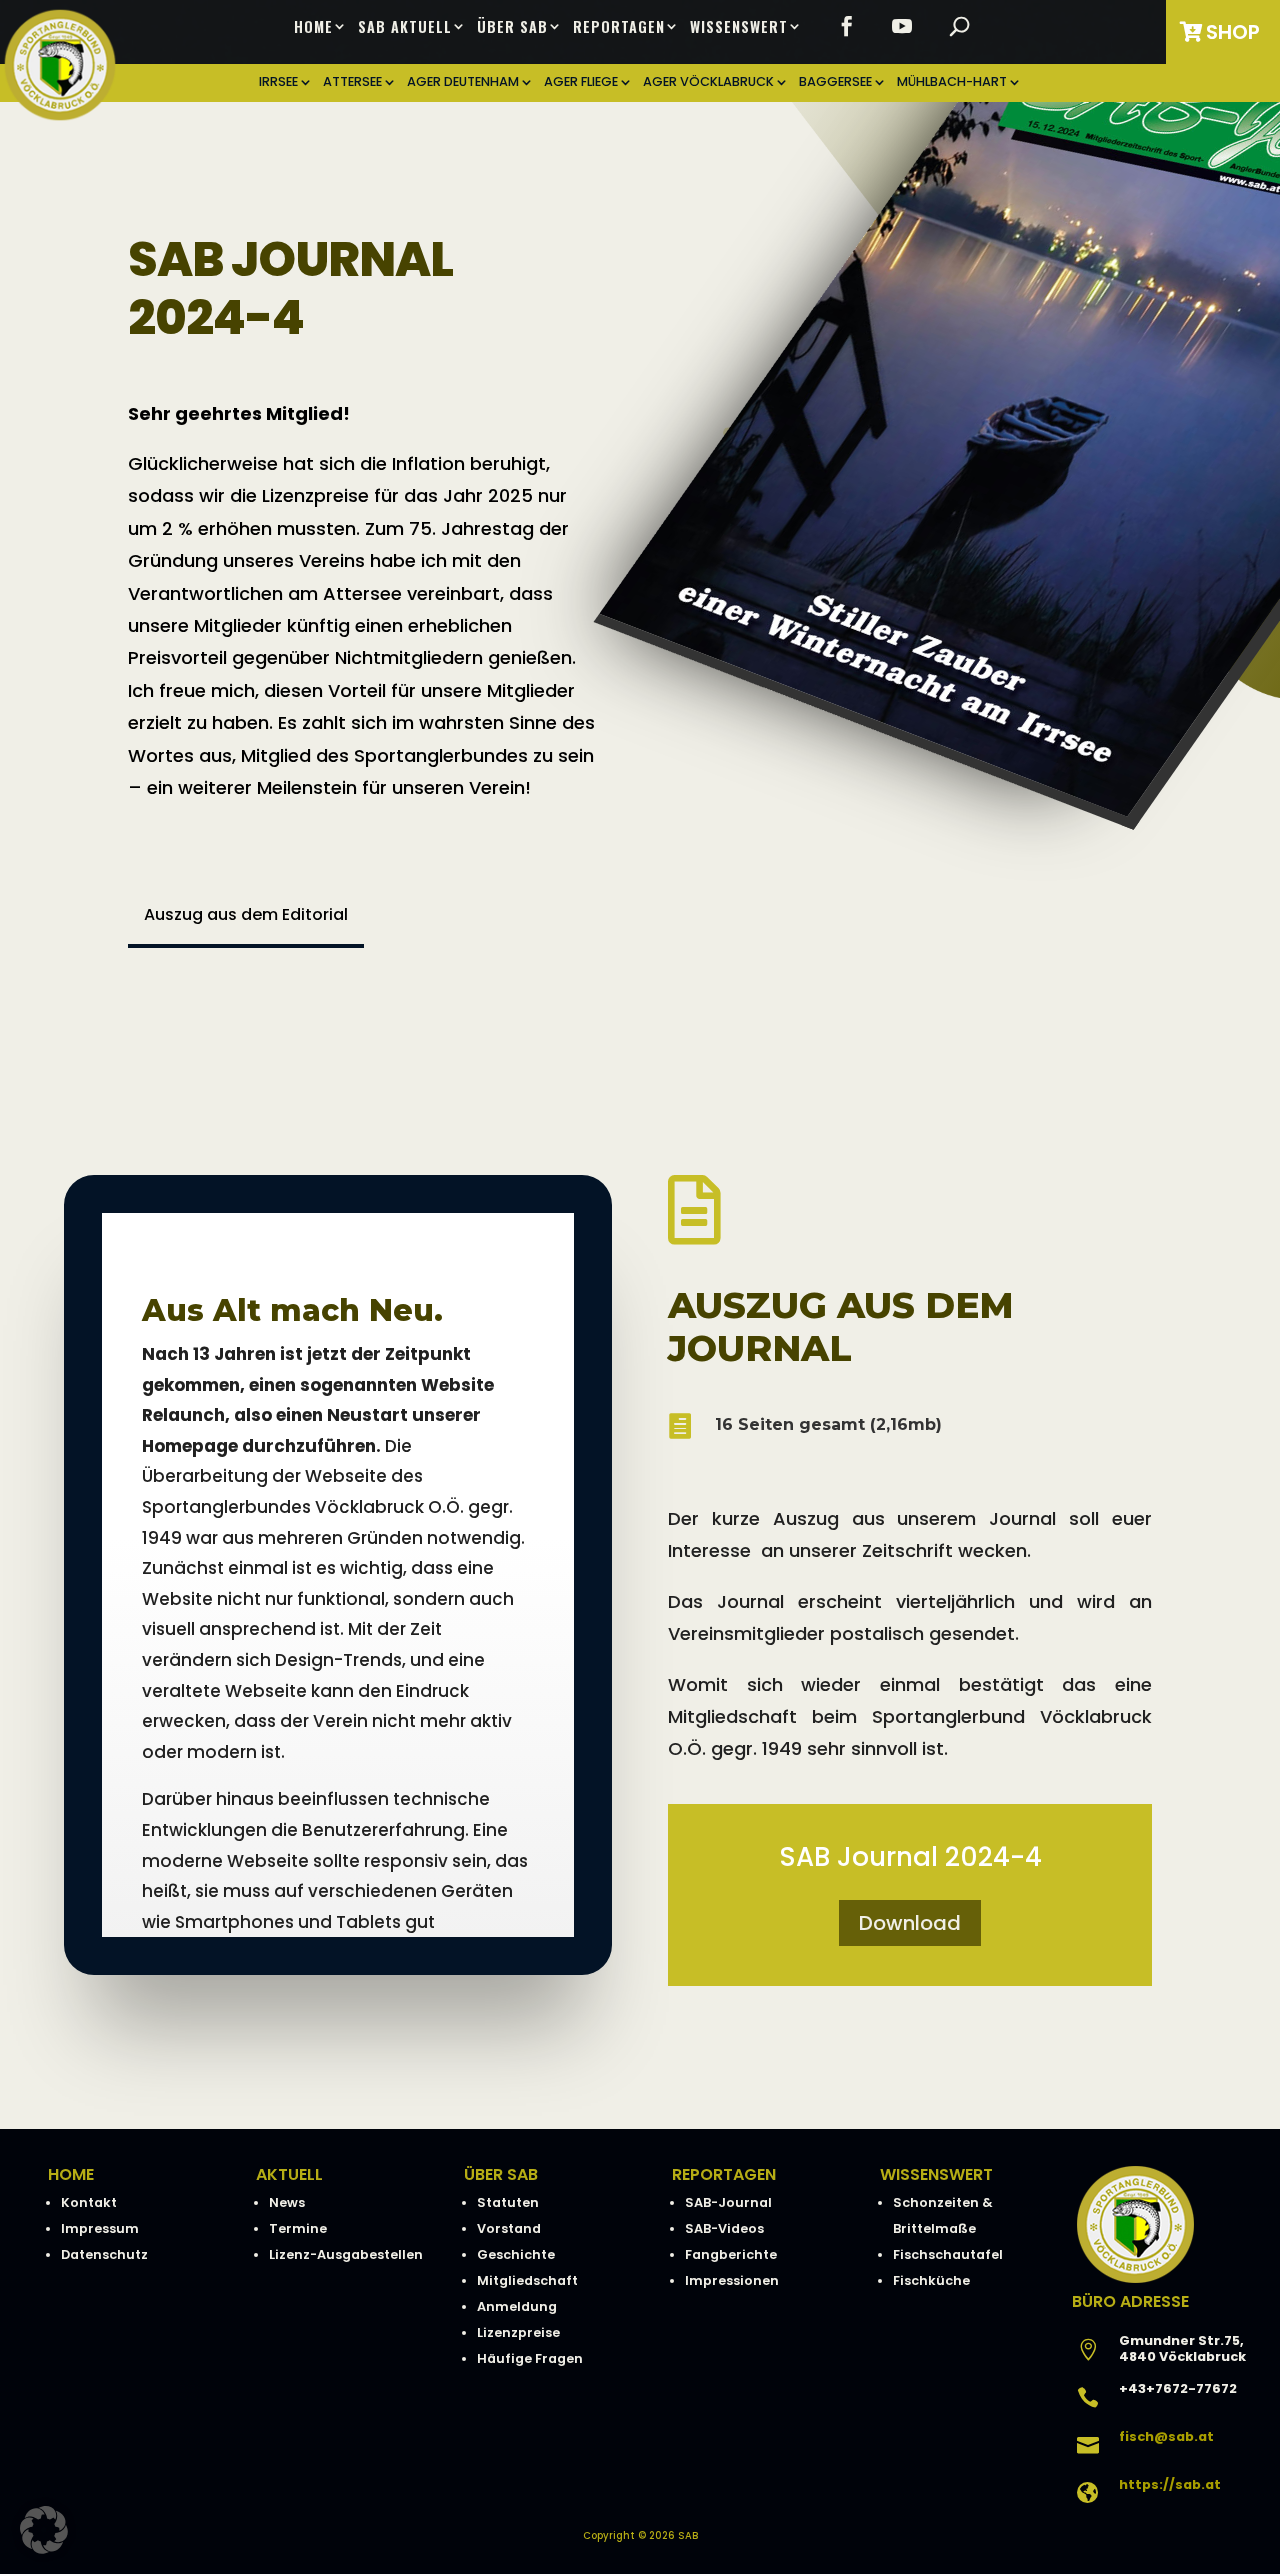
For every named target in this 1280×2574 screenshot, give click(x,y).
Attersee (352, 82)
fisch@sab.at (1166, 2436)
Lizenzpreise (518, 2332)
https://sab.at (1170, 2484)
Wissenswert (739, 27)
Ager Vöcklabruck (708, 82)
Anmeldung (517, 2306)
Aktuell (289, 2174)
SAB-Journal (728, 2202)
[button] (44, 2530)
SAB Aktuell (405, 27)
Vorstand (509, 2228)
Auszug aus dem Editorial (246, 914)
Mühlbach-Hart (952, 82)
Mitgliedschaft (527, 2280)
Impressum (100, 2228)
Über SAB (512, 27)
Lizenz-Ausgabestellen (346, 2254)
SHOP (1233, 32)
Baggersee (835, 82)
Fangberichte (731, 2254)
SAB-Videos (724, 2228)
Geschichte (516, 2254)
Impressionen (732, 2280)
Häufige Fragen (530, 2358)
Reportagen (619, 27)
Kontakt (89, 2202)
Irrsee (278, 82)
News (287, 2202)
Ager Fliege (581, 82)
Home (313, 27)
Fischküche (931, 2280)
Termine (298, 2228)
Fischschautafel (948, 2254)
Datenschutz (104, 2254)
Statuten (508, 2202)
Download (910, 1923)
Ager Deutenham (463, 82)
